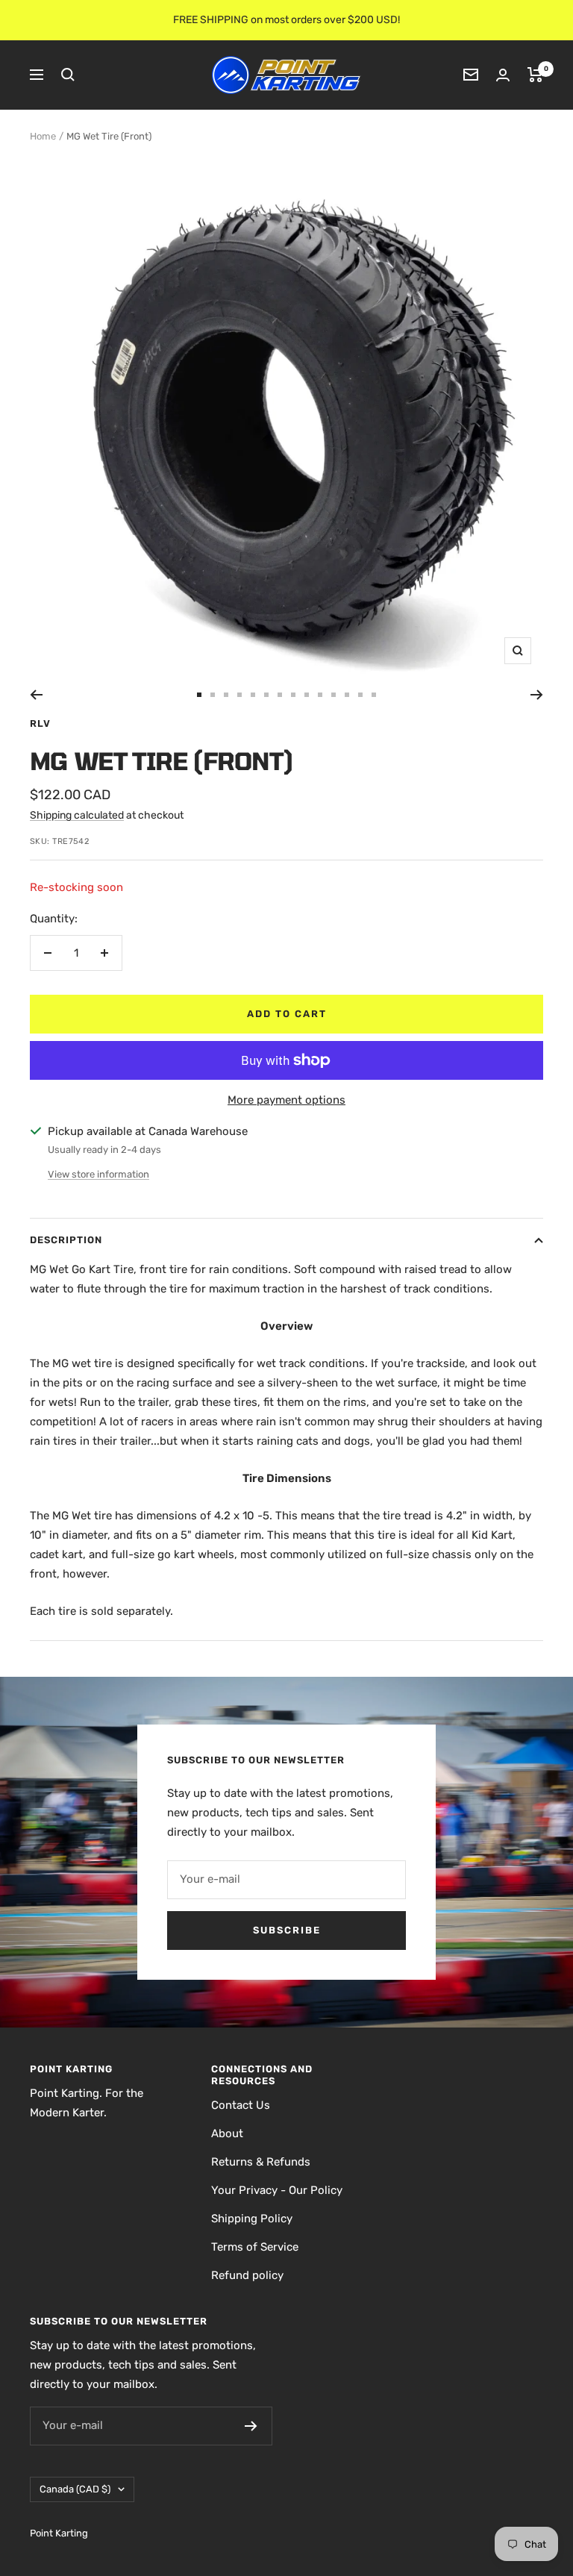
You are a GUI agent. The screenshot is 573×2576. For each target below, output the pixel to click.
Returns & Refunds (261, 2162)
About (227, 2133)
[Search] (68, 75)
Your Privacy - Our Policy (277, 2190)
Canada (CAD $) (75, 2489)
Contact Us (241, 2105)
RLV (40, 723)
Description (66, 1240)
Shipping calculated (77, 815)
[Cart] (535, 75)
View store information (98, 1174)
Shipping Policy (252, 2219)
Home (43, 136)
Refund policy (247, 2275)
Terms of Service (255, 2247)
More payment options (286, 1100)
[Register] (251, 2426)
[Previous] (36, 695)
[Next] (537, 695)
